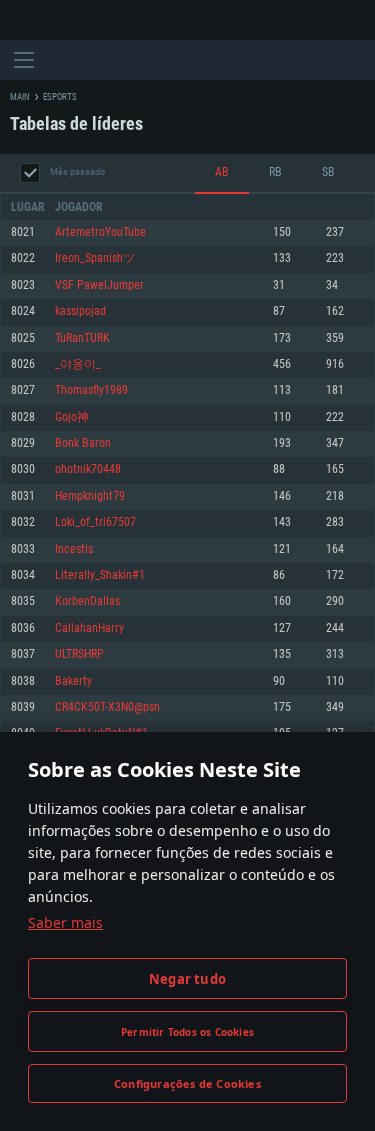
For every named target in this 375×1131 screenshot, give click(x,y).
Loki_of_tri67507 (95, 522)
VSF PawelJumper (99, 285)
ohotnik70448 (88, 469)
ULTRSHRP (79, 654)
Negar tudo (187, 979)
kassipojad (80, 311)
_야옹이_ (78, 364)
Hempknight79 (90, 496)
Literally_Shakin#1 (100, 575)
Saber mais (65, 922)
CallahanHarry (89, 628)
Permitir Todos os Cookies (187, 1032)
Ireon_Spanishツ (95, 258)
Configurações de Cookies (187, 1083)
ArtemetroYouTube (100, 232)
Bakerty (73, 681)
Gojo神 (72, 417)
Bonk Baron (83, 443)
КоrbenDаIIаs (87, 601)
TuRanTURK (82, 338)
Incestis (74, 549)
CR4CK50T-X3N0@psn (107, 707)
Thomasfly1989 (91, 390)
